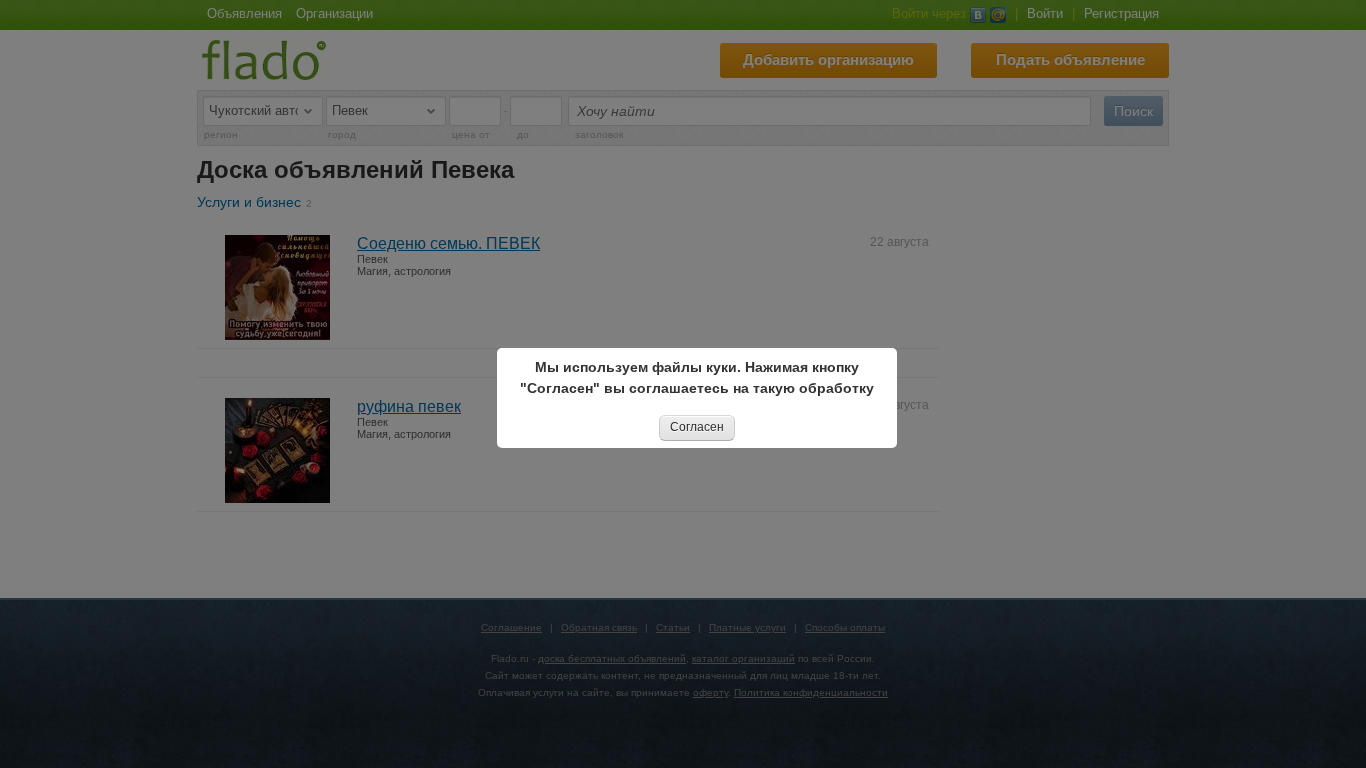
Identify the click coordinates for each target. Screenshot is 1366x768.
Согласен (697, 427)
